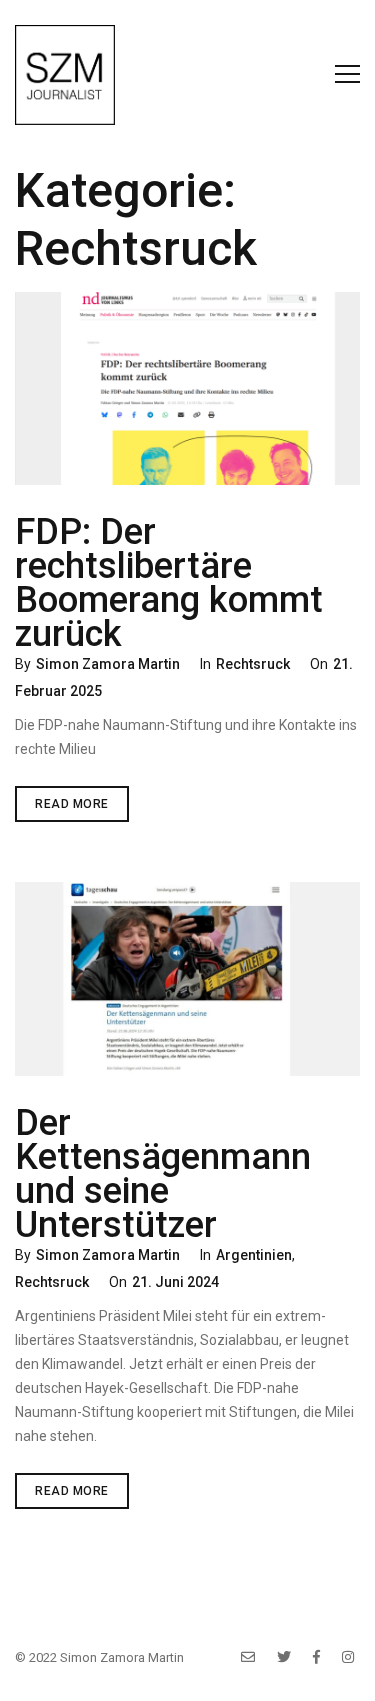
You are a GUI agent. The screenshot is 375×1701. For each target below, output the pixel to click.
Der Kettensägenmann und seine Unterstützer (163, 1174)
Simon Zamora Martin (108, 664)
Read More (82, 809)
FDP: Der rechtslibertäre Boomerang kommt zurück (169, 583)
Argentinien (254, 1255)
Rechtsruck (253, 664)
